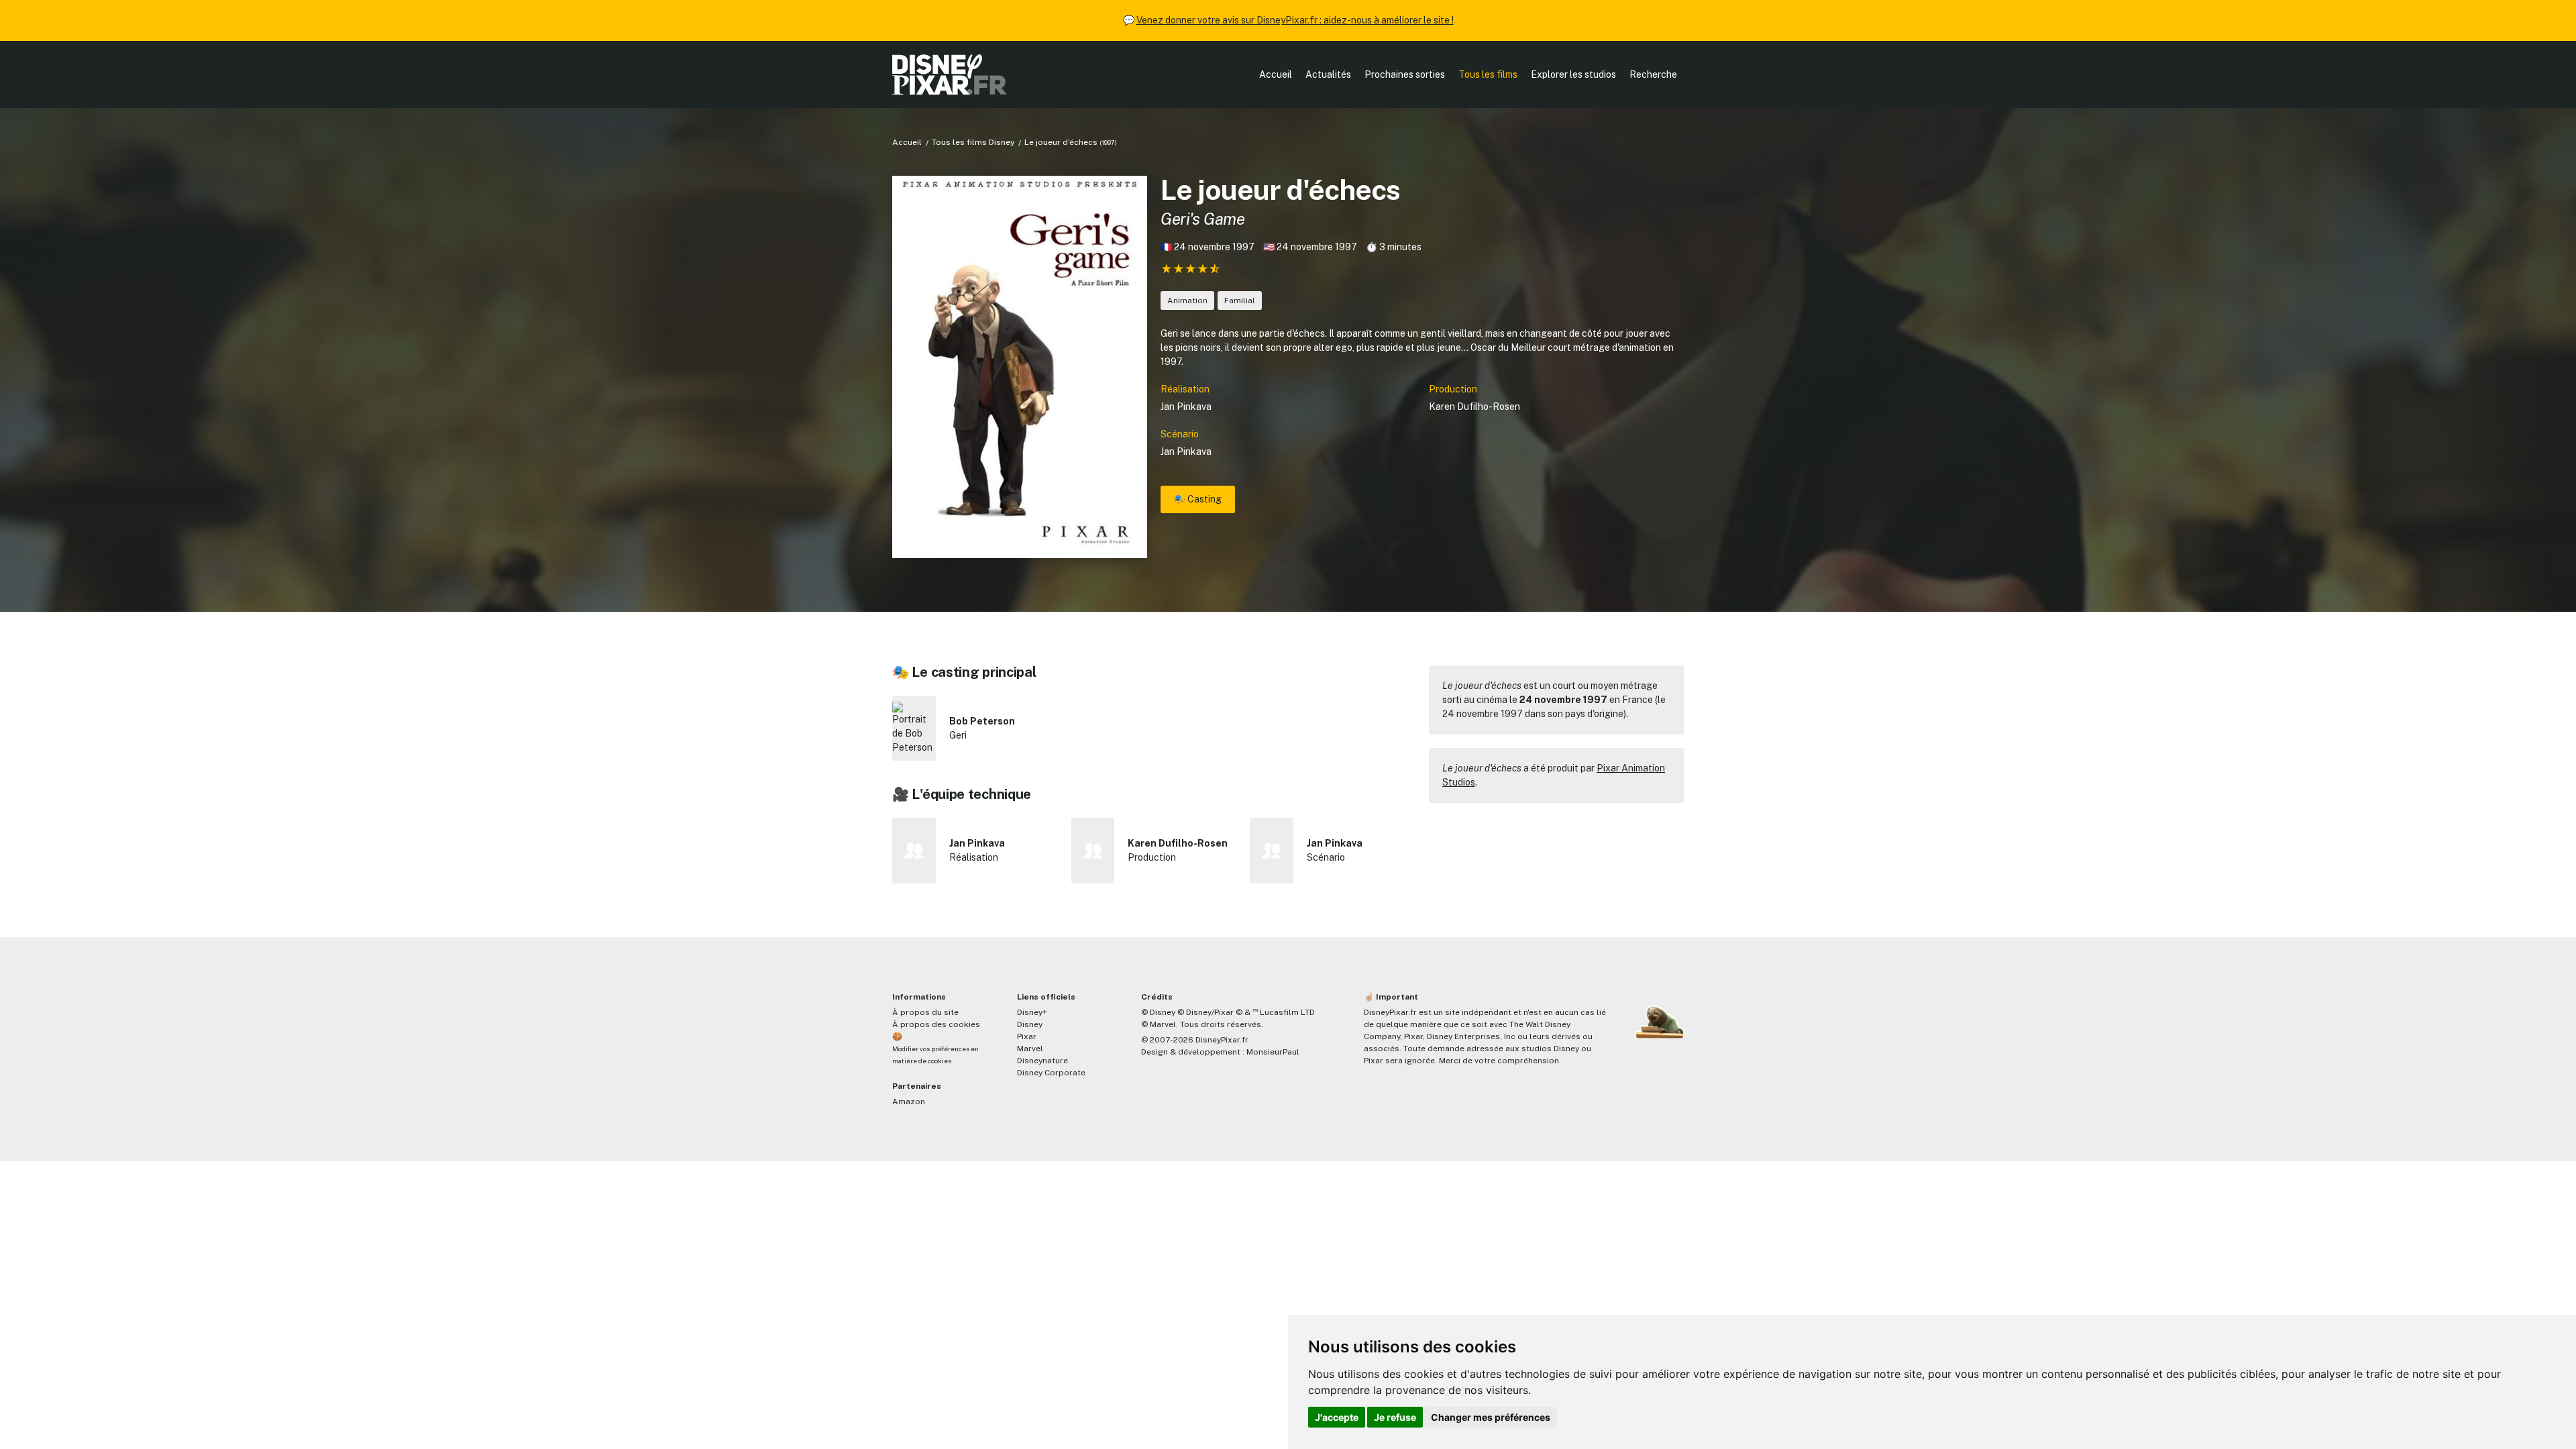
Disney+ (1032, 1012)
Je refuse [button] (1395, 1417)
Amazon (909, 1102)
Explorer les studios (1573, 74)
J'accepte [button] (1337, 1417)
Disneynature (1042, 1061)
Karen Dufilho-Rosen (1474, 407)
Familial (1240, 301)
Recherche (1653, 74)
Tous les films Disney (973, 142)
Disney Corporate (1051, 1073)
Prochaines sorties (1405, 74)
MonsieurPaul (1273, 1052)
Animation (1187, 301)
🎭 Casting (1198, 499)
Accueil (1276, 74)
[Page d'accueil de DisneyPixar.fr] (950, 74)
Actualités (1328, 74)
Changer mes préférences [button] (1491, 1417)
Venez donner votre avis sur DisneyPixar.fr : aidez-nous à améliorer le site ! (1295, 20)
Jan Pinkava (1186, 407)
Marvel (1030, 1049)
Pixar (1027, 1036)
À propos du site (925, 1012)
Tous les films (1488, 74)
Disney (1030, 1024)
